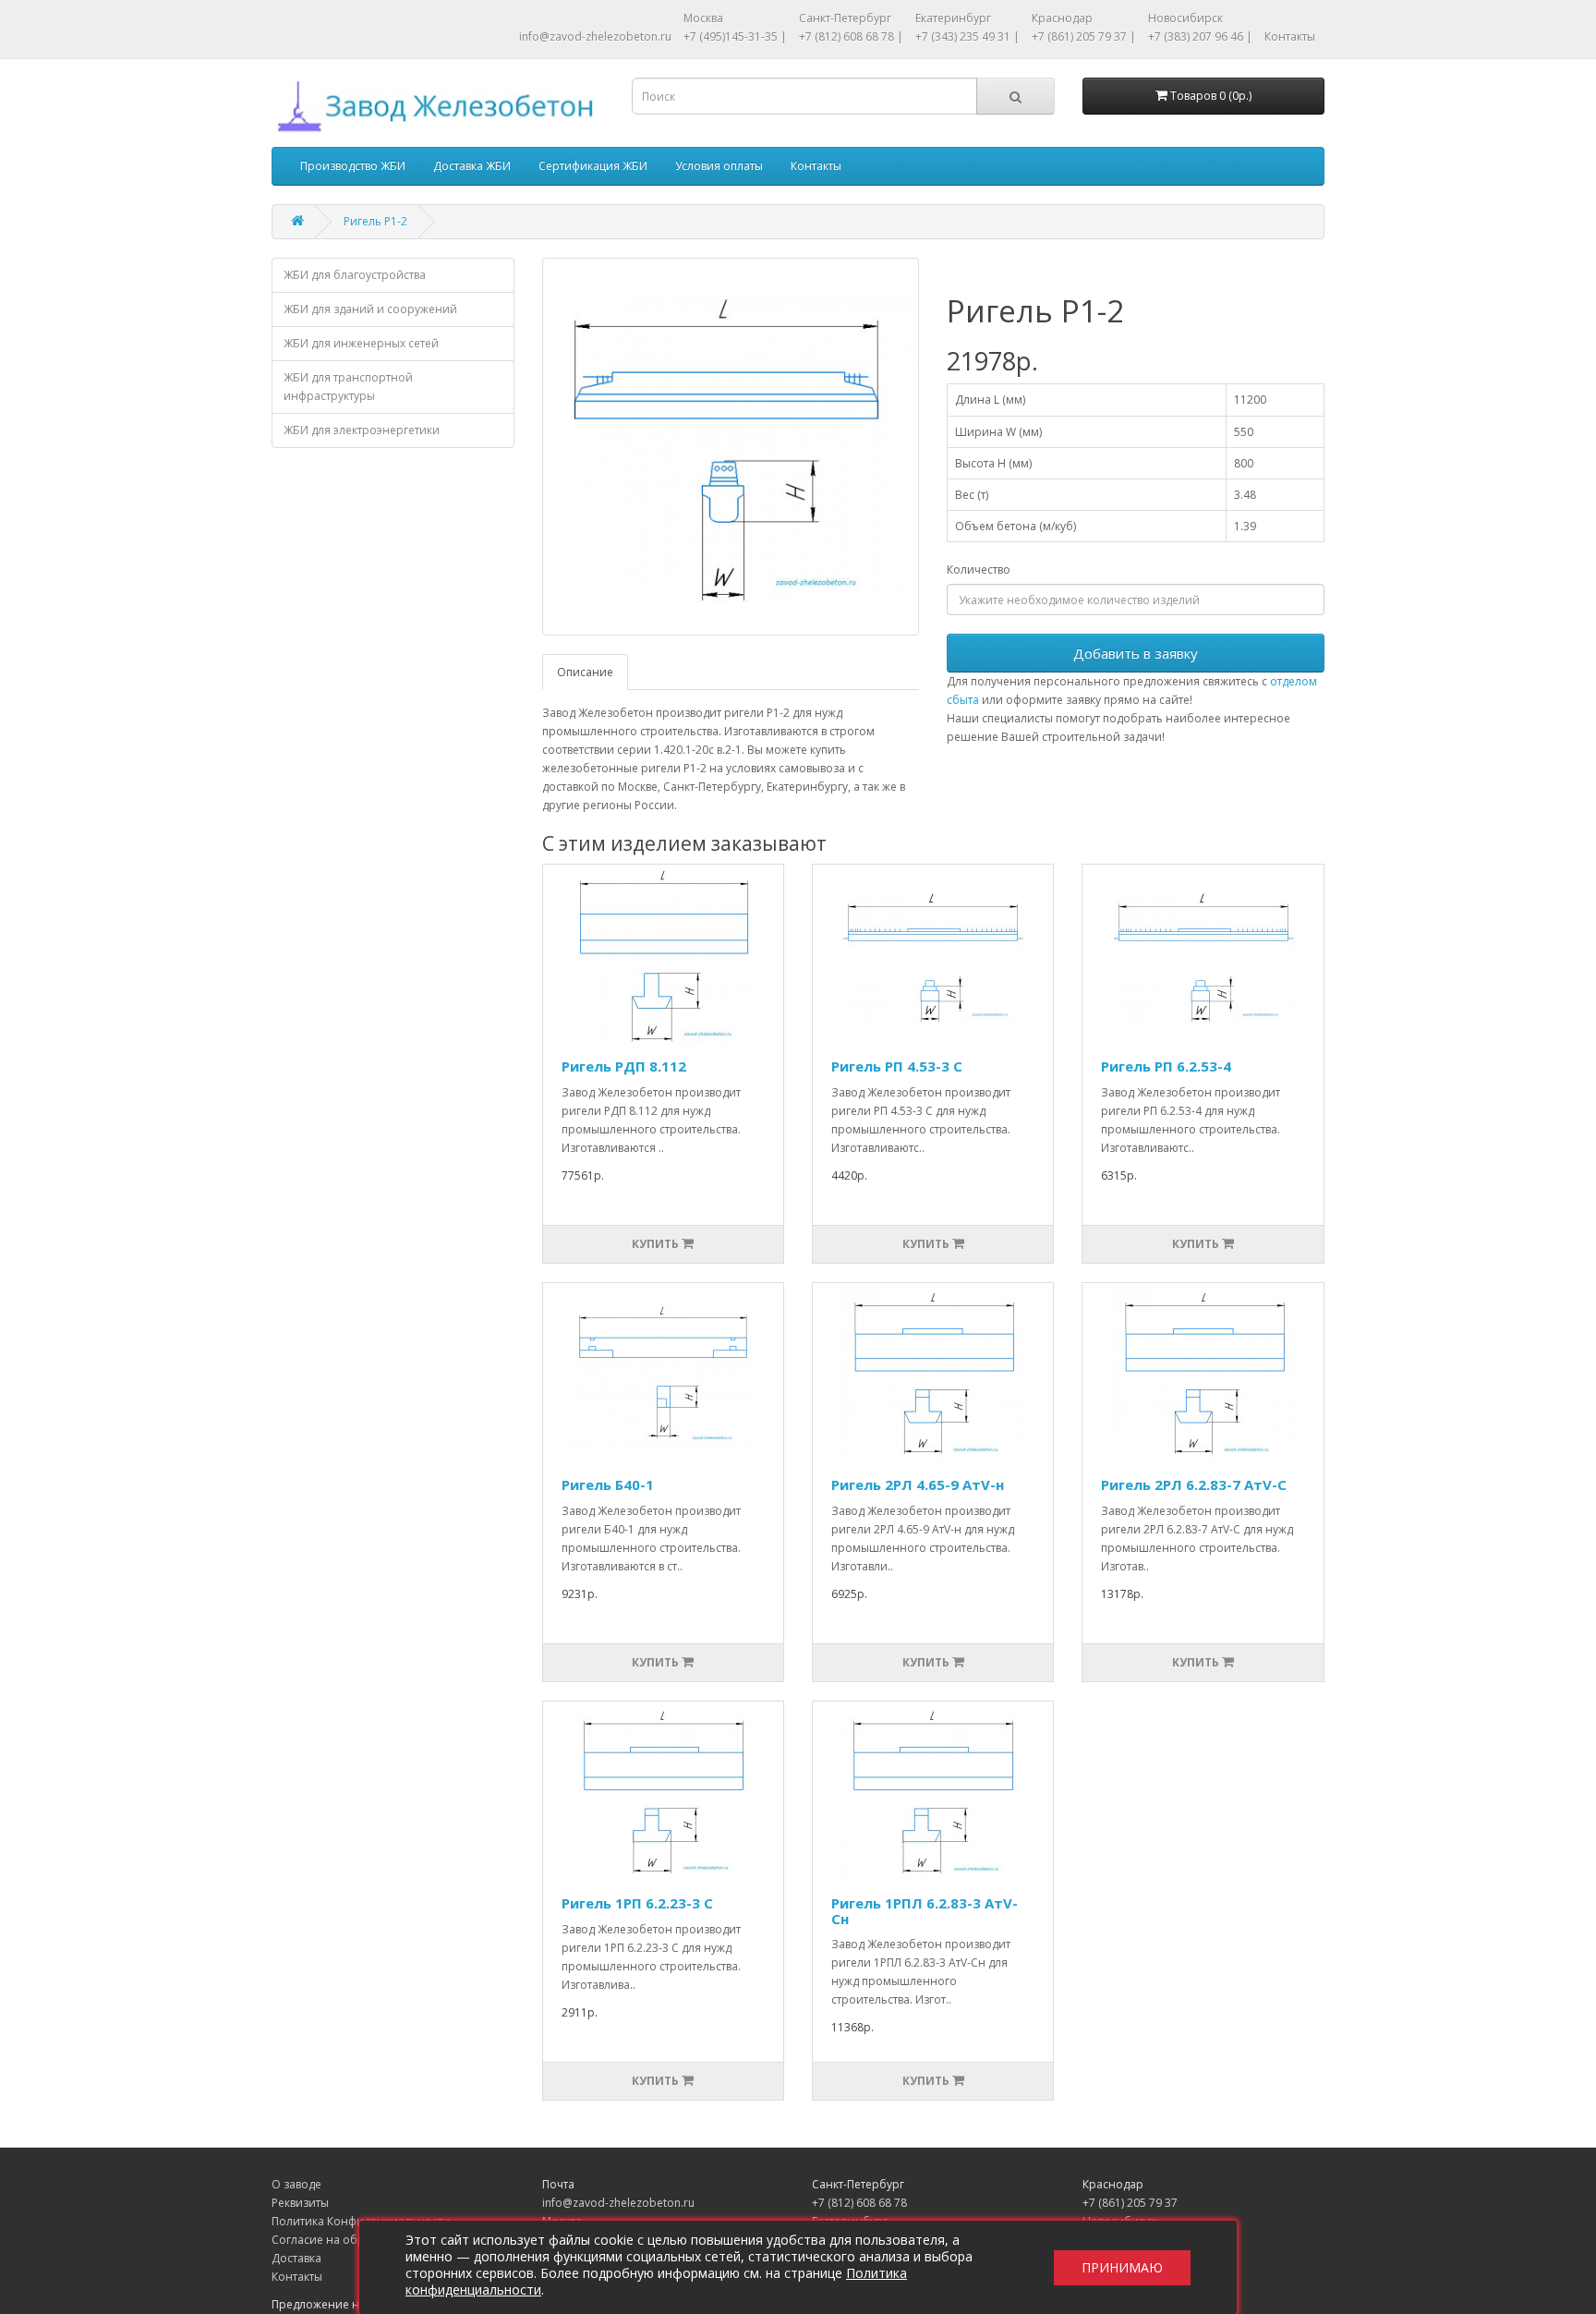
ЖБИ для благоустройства (355, 275)
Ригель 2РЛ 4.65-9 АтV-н (918, 1484)
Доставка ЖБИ (472, 166)
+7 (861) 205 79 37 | (1084, 36)
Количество (979, 569)
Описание (585, 672)
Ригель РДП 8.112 (624, 1066)
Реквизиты (300, 2203)
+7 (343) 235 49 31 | (967, 36)
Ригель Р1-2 (375, 221)
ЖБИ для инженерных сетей (361, 343)
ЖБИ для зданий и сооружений (370, 309)
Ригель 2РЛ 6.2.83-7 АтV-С (1194, 1484)
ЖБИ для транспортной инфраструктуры (348, 387)
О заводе (296, 2184)
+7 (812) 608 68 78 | (851, 36)
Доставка (296, 2258)
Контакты (1290, 36)
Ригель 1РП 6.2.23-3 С (637, 1903)
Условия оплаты (719, 166)
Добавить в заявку (1136, 653)
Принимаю (1122, 2267)
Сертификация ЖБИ (593, 166)
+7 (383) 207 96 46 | (1200, 36)
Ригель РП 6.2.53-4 (1166, 1066)
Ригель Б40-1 (608, 1484)
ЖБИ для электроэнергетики (362, 430)
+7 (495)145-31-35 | (735, 36)
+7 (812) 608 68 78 (859, 2203)
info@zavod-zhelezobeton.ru (595, 36)
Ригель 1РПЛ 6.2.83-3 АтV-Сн (925, 1911)
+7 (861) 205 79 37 (1130, 2203)
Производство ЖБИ (353, 166)
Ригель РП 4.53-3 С (897, 1066)
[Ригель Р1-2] (731, 447)
